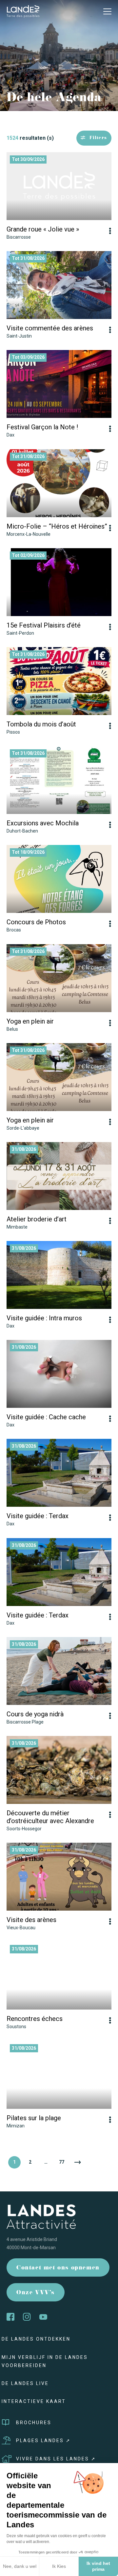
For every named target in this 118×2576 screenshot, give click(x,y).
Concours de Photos (36, 922)
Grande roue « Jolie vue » (43, 229)
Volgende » (77, 2162)
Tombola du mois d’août (41, 724)
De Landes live (25, 2383)
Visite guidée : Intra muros (44, 1318)
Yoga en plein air (30, 1021)
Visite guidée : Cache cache (46, 1417)
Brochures (34, 2423)
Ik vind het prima (98, 2566)
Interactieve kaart (34, 2401)
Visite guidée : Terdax (38, 1516)
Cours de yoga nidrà (35, 1714)
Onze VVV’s (36, 2293)
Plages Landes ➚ (43, 2441)
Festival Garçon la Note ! (42, 427)
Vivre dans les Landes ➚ (56, 2459)
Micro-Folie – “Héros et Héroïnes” (57, 526)
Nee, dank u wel (20, 2566)
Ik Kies (59, 2566)
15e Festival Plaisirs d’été (44, 625)
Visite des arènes (31, 1920)
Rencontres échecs (35, 2019)
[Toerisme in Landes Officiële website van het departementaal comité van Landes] (23, 11)
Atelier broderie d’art (37, 1219)
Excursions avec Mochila (43, 823)
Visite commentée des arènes (50, 328)
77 (62, 2162)
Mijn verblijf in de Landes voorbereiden (45, 2361)
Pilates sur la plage (34, 2118)
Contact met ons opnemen (58, 2268)
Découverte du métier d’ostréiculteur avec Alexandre (50, 1817)
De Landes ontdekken (36, 2339)
